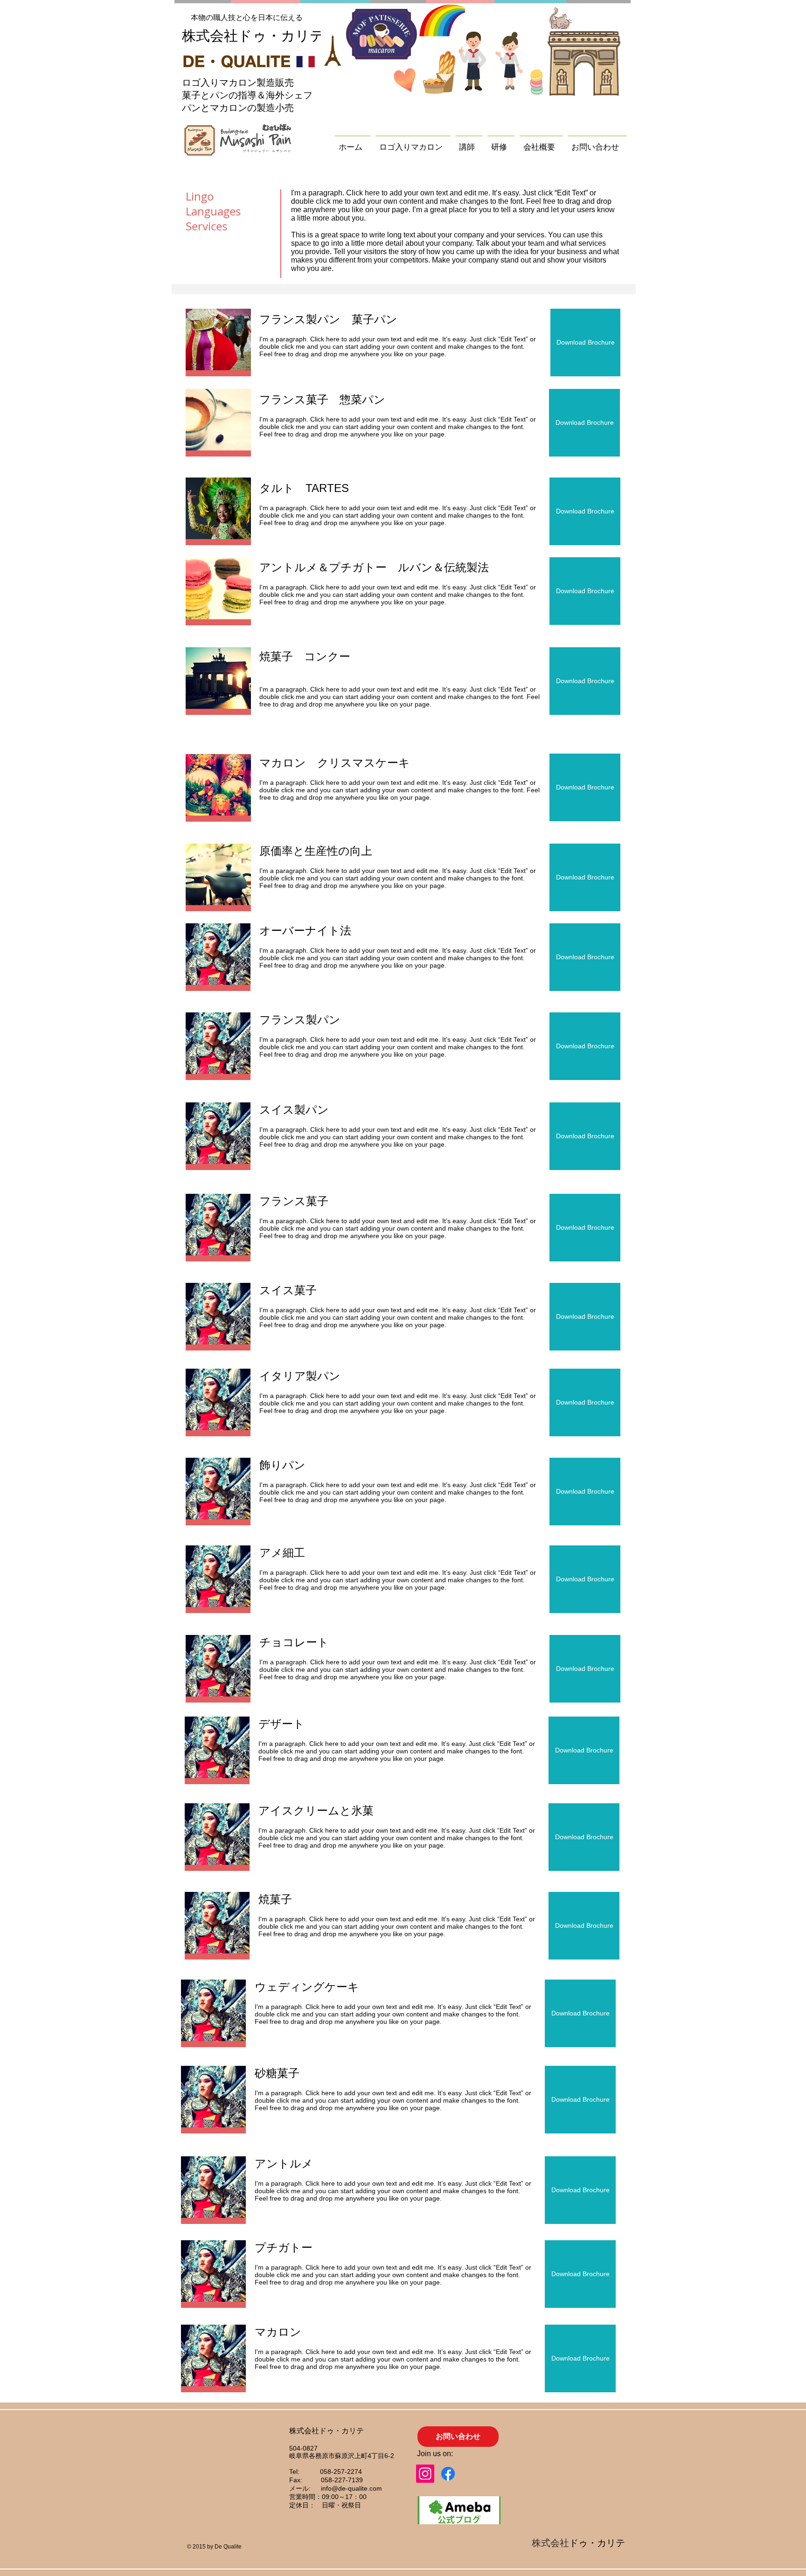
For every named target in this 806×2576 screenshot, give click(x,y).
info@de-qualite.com (351, 2488)
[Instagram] (425, 2474)
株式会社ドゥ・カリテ (253, 36)
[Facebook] (448, 2474)
